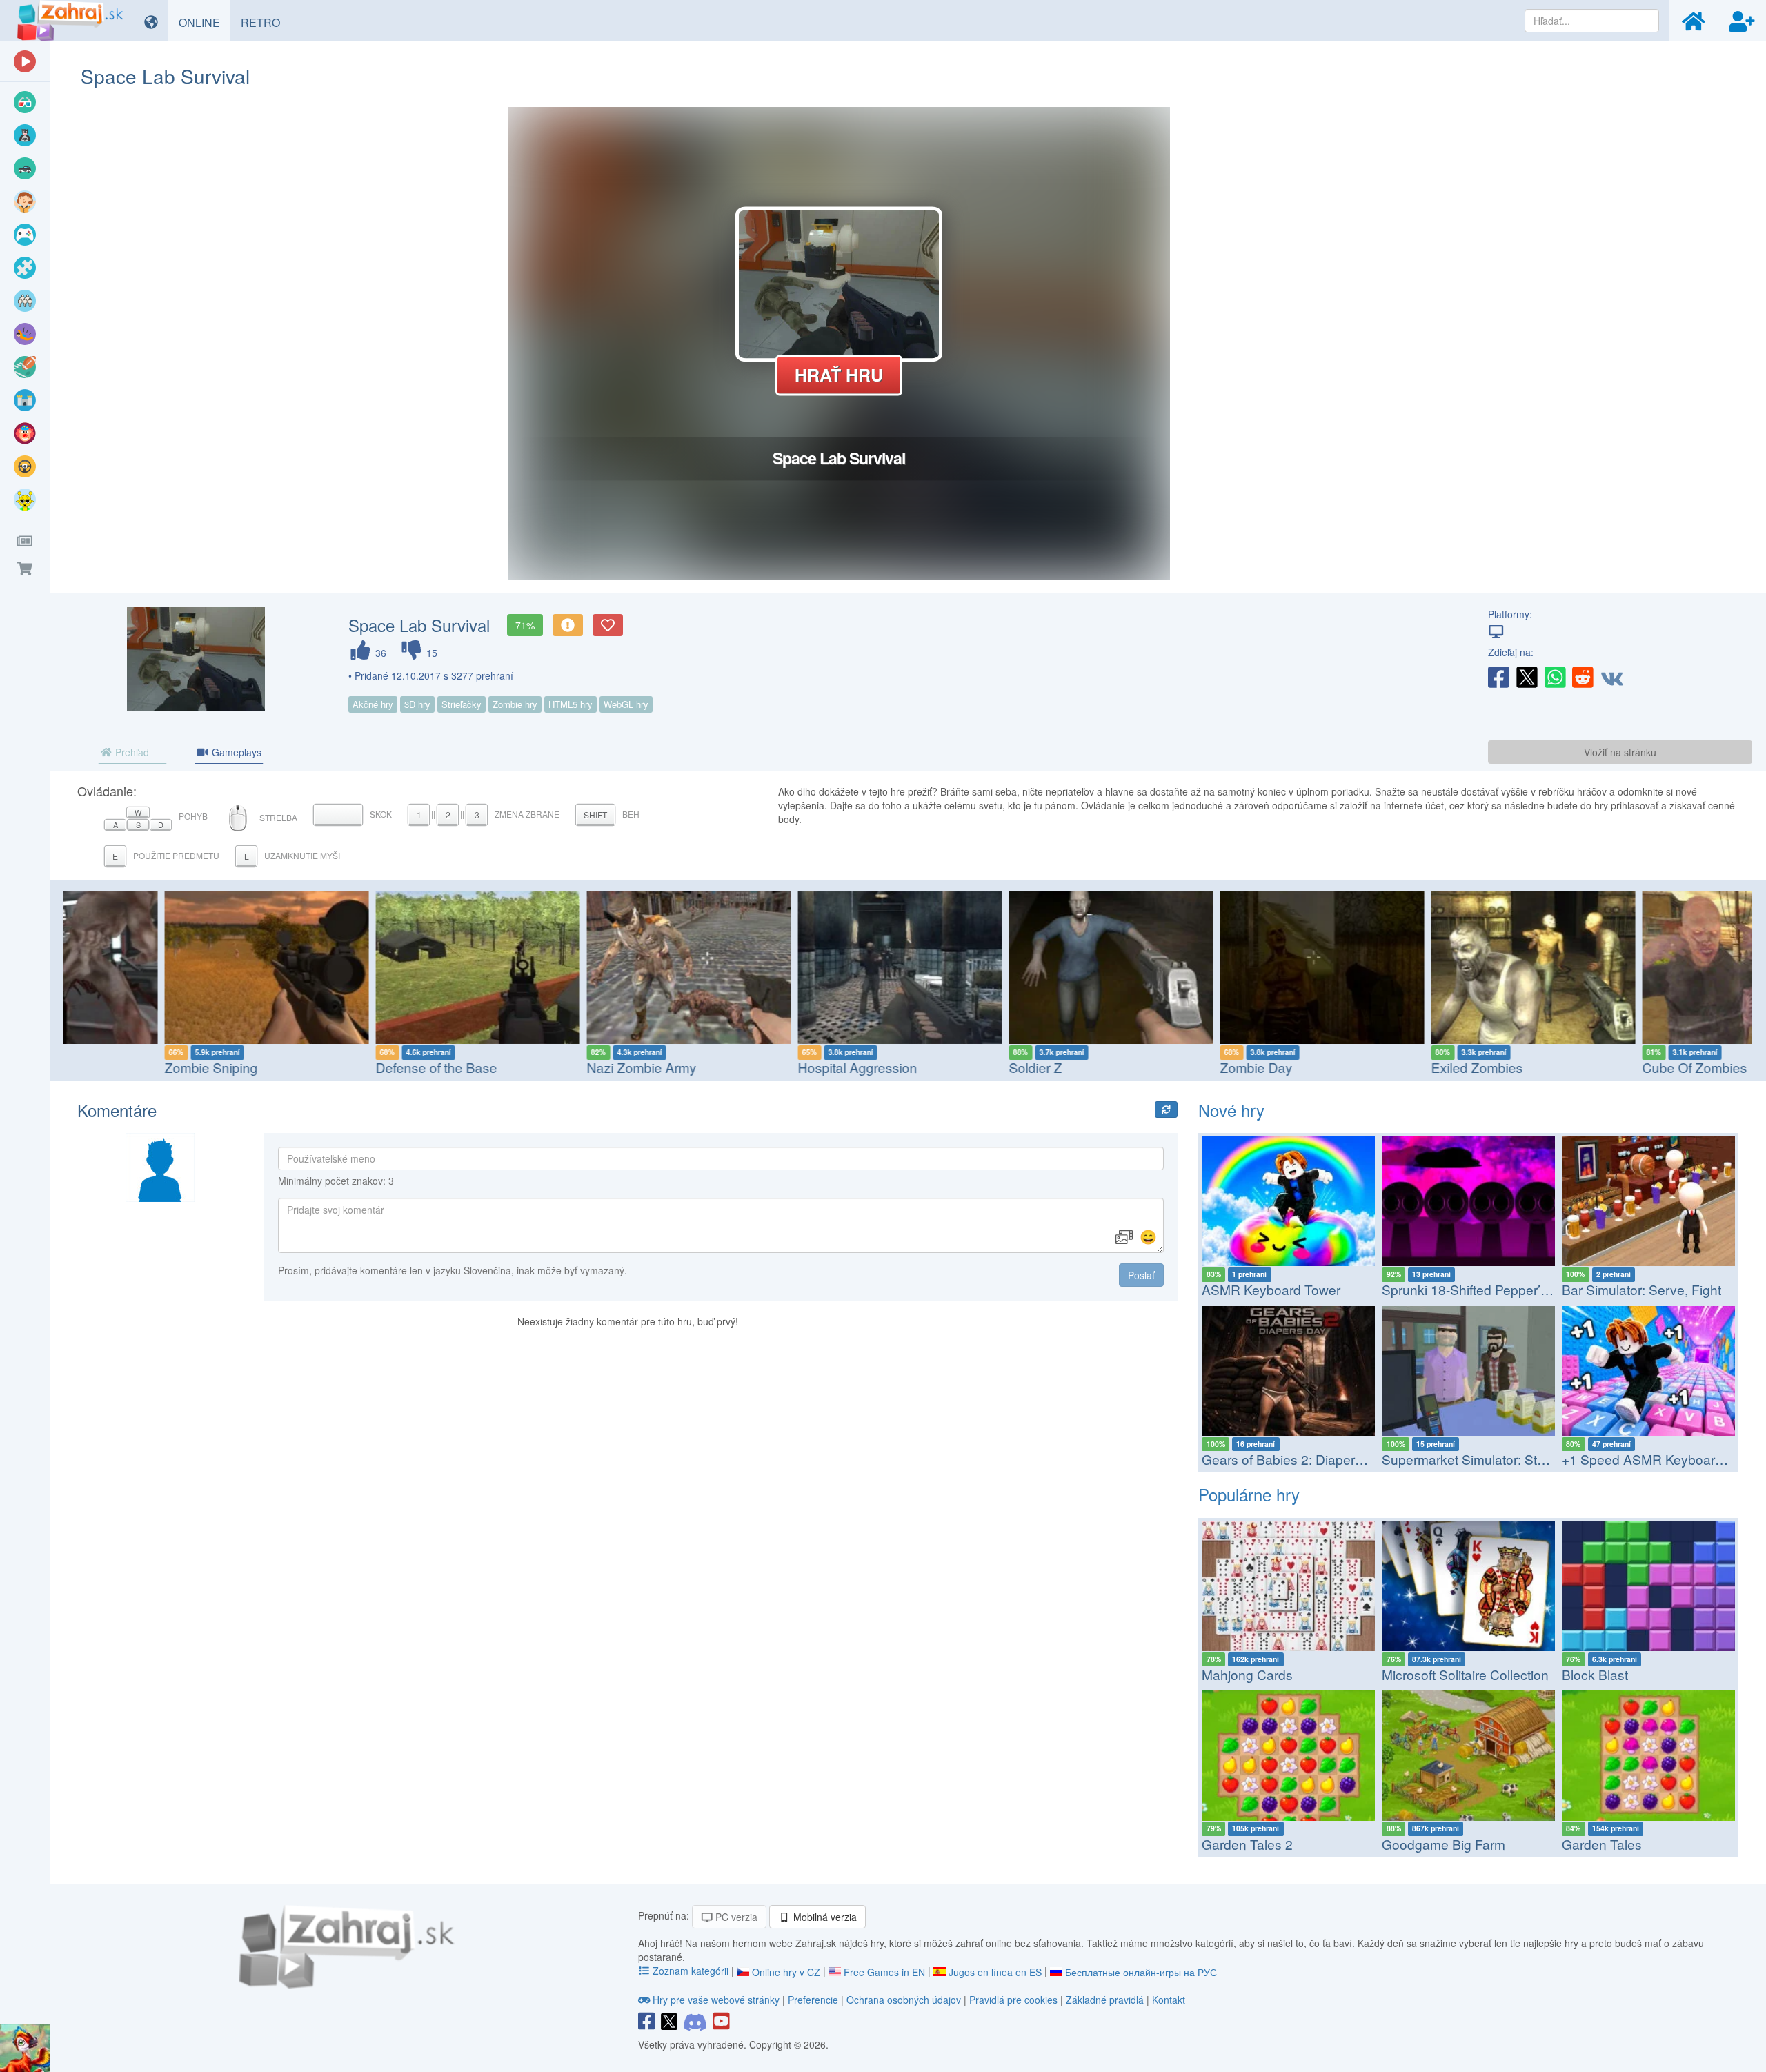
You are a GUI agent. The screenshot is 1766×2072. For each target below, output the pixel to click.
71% (525, 625)
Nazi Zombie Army (544, 1067)
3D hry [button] (417, 704)
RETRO (266, 22)
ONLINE (205, 22)
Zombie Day (1159, 1067)
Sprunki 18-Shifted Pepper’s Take (1481, 1289)
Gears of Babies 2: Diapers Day (1296, 1459)
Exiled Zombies (1379, 1067)
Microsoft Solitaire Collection (1465, 1674)
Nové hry (1231, 1110)
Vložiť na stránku (1620, 752)
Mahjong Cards (1247, 1674)
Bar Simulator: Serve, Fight (1641, 1289)
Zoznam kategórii (691, 1971)
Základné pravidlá (1105, 2000)
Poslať (1141, 1275)
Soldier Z (938, 1067)
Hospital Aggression (760, 1067)
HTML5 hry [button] (571, 704)
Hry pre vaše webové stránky (716, 2000)
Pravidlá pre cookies (1013, 2000)
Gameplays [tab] (235, 752)
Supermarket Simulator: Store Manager (1497, 1459)
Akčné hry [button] (373, 704)
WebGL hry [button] (626, 704)
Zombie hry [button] (515, 704)
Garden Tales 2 (1247, 1844)
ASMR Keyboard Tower (1271, 1289)
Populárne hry (1249, 1494)
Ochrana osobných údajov (904, 2000)
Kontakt (1169, 2000)
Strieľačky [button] (462, 704)
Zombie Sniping (113, 1067)
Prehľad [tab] (131, 752)
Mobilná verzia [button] (824, 1917)
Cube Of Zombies (1597, 1067)
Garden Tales (1602, 1844)
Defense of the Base (339, 1067)
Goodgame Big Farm (1443, 1844)
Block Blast (1595, 1674)
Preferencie (814, 2000)
